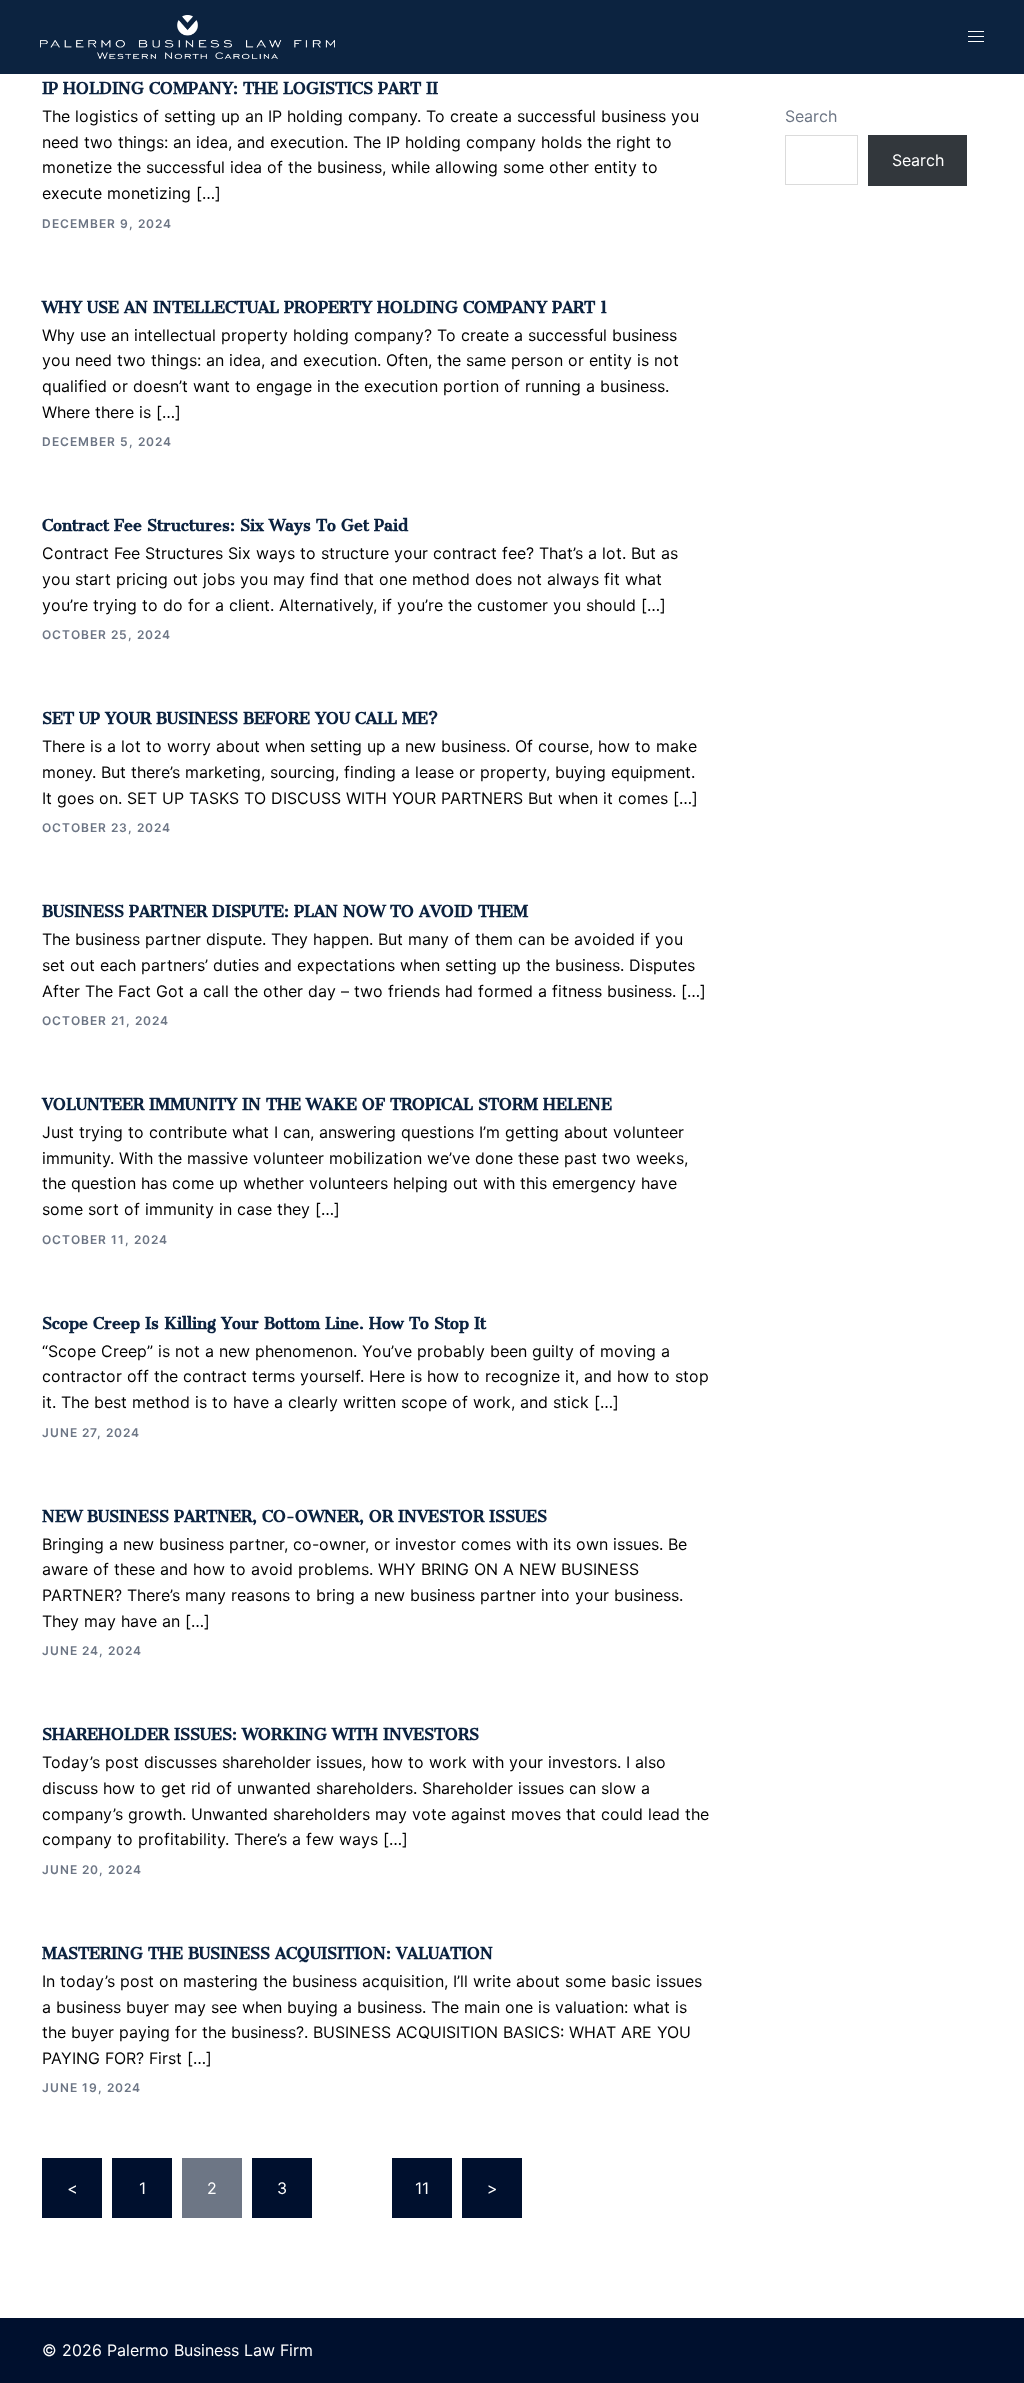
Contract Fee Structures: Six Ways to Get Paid (225, 521)
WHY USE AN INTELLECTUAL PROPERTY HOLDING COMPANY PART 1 (325, 303)
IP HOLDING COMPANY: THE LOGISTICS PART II (240, 84)
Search (811, 116)
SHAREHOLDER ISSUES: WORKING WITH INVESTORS (260, 1730)
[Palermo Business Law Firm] (187, 36)
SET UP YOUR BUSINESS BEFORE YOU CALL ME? (240, 714)
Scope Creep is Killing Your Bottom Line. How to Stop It (264, 1319)
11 (422, 2188)
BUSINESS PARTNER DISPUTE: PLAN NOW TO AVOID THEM (285, 907)
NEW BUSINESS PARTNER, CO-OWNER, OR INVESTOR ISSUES (294, 1512)
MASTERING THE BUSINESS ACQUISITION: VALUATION (267, 1949)
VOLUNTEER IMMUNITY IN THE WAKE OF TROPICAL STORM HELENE (327, 1100)
